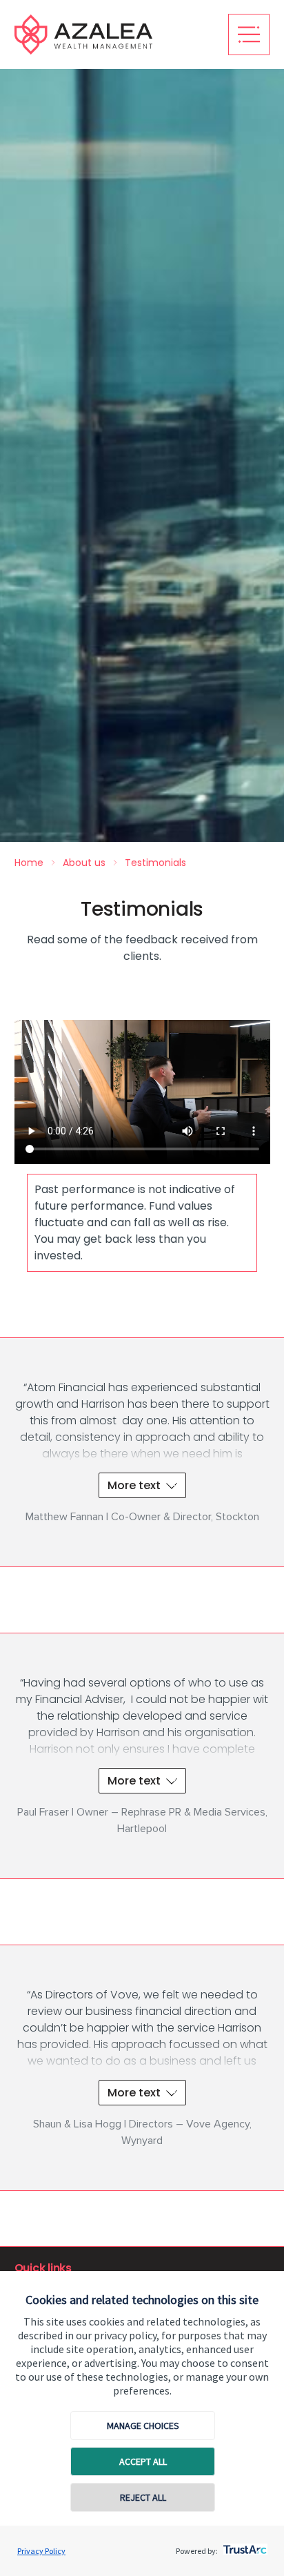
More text (134, 1485)
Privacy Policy (41, 2551)
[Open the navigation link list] (249, 35)
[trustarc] (244, 2546)
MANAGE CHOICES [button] (143, 2426)
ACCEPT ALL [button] (143, 2461)
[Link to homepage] (114, 35)
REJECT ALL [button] (143, 2497)
